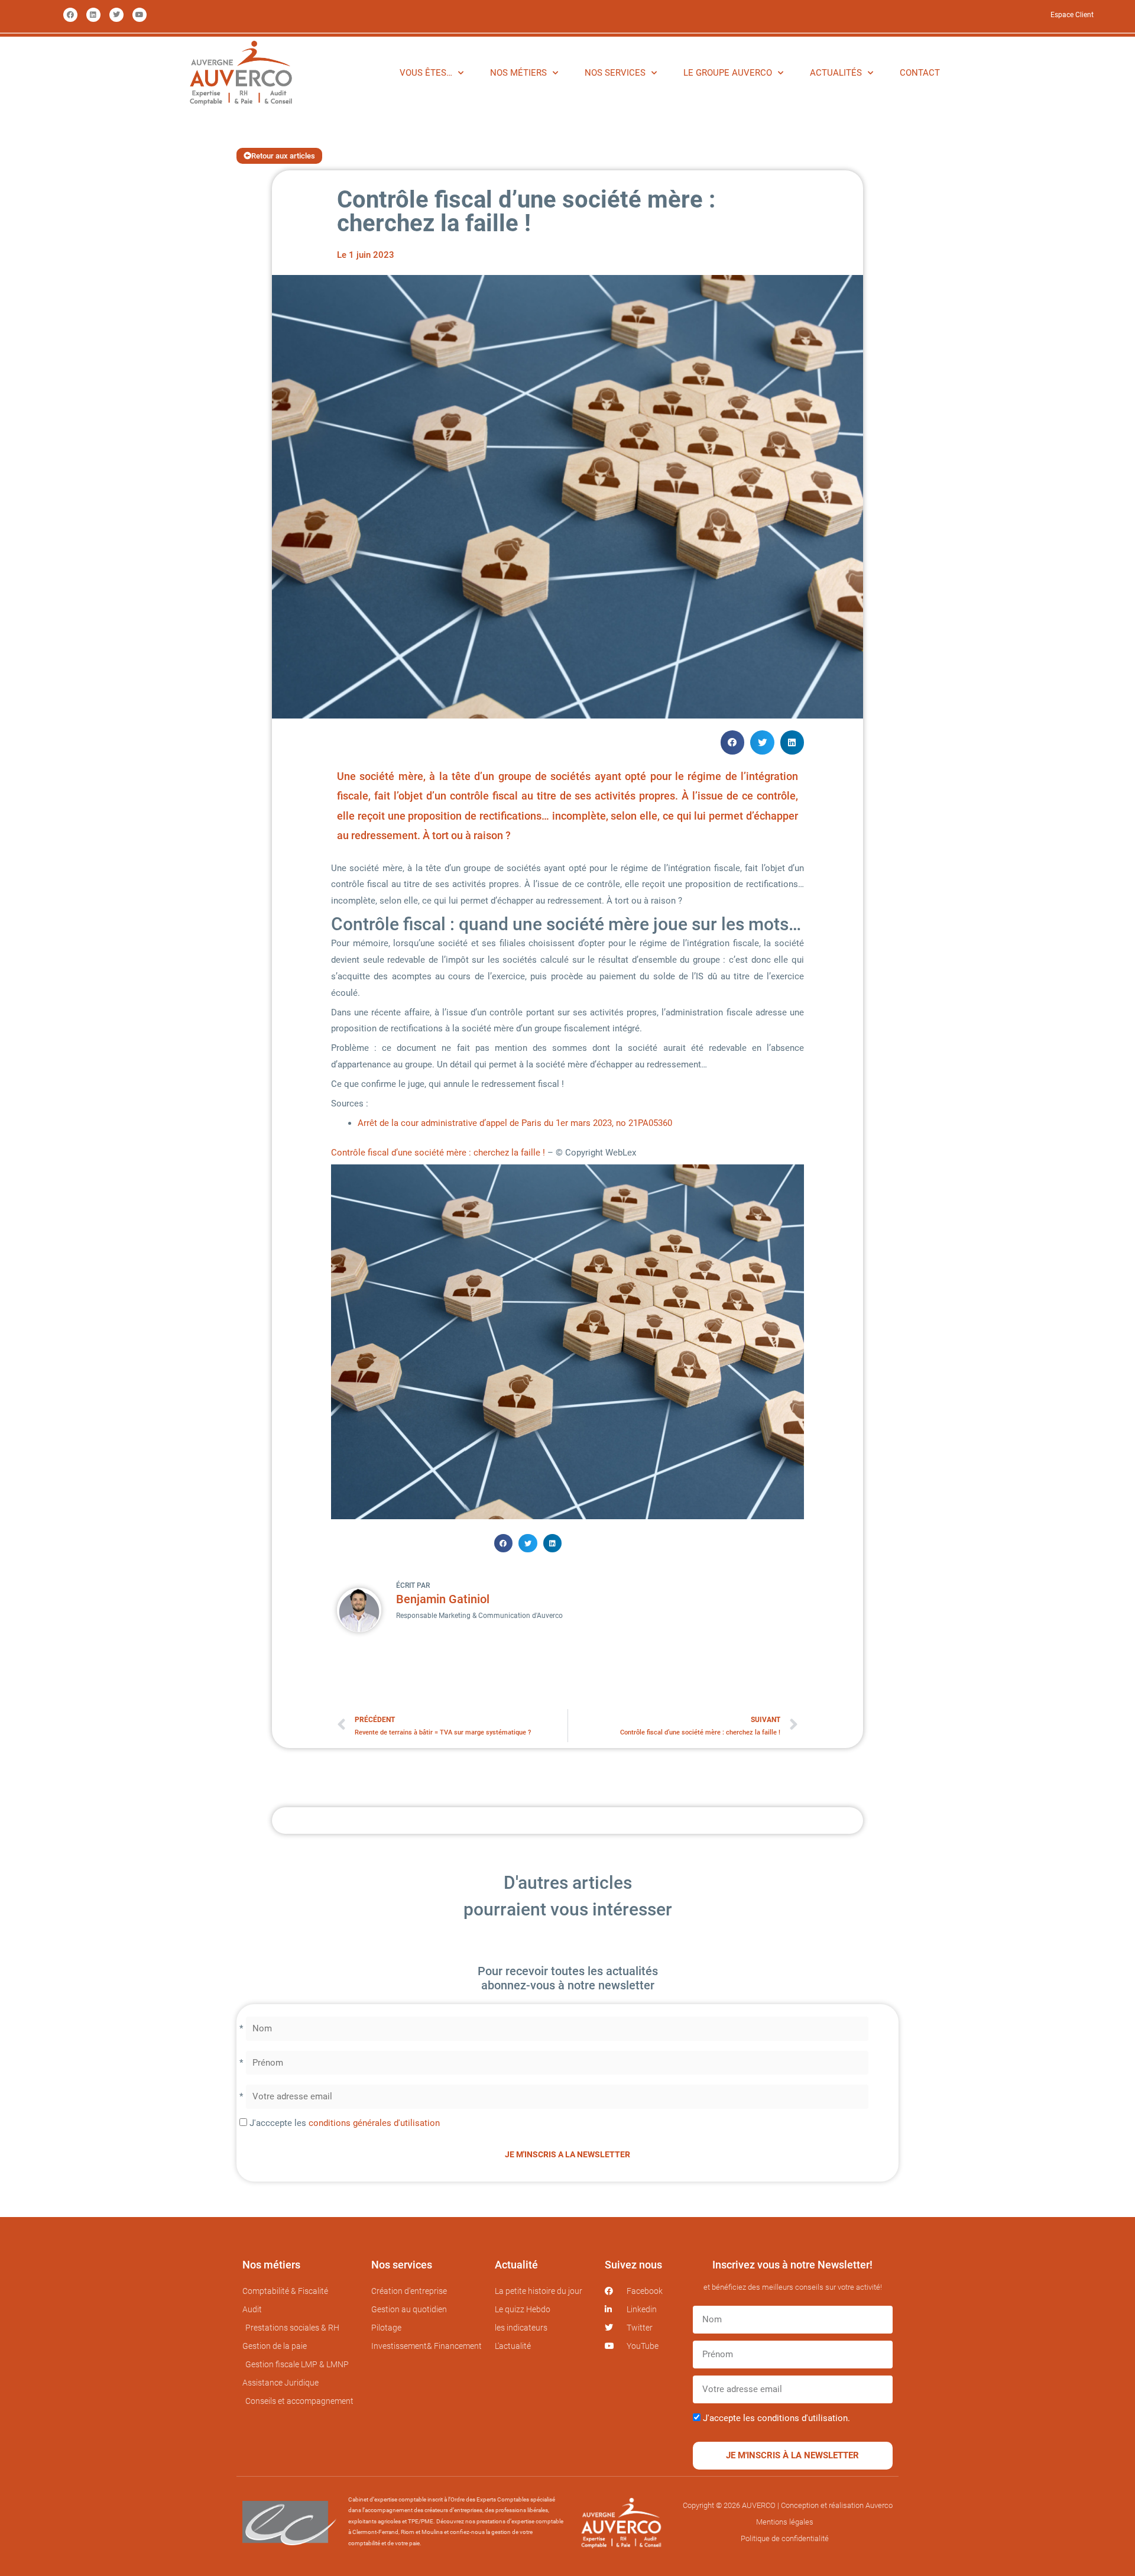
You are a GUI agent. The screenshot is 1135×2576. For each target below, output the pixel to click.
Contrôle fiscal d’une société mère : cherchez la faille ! (438, 1153)
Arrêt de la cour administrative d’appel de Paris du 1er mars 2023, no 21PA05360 (515, 1123)
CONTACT (920, 73)
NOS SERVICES (615, 73)
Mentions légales (785, 2522)
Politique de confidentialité (785, 2538)
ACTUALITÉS (836, 73)
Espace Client (1072, 15)
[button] (733, 742)
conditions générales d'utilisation (374, 2123)
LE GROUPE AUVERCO (728, 73)
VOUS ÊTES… (426, 73)
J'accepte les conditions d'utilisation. (776, 2418)
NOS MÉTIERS (518, 73)
